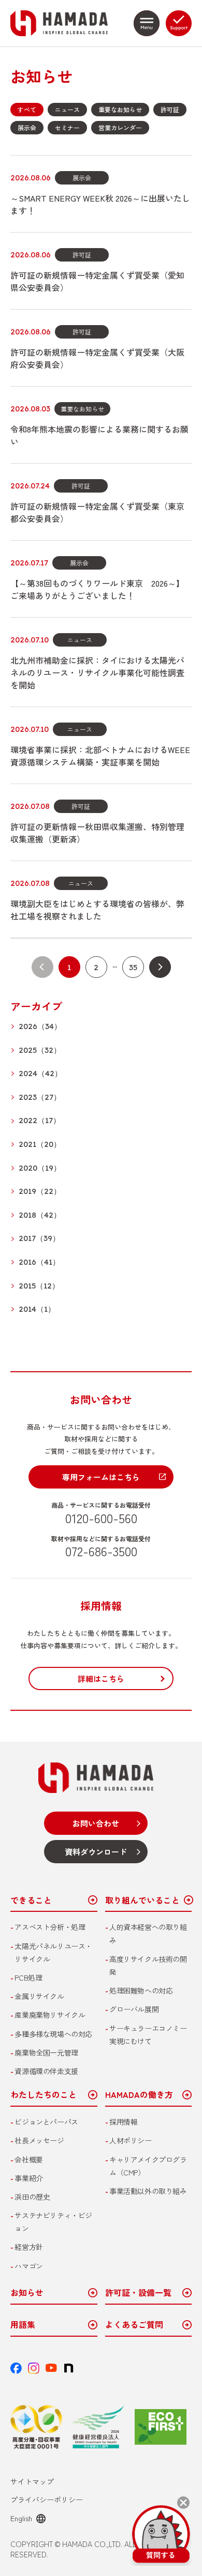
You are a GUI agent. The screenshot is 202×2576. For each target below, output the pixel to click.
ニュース (67, 109)
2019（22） (40, 1192)
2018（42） (40, 1215)
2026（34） (40, 1027)
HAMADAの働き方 (139, 2095)
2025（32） (40, 1051)
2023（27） (40, 1098)
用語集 (23, 2325)
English (21, 2518)
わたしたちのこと (44, 2095)
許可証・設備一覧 (138, 2293)
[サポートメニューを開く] (179, 23)
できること (31, 1900)
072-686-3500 (101, 1551)
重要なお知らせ (120, 109)
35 (133, 967)
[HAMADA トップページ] (68, 23)
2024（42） (40, 1074)
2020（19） (40, 1168)
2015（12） (39, 1286)
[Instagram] (34, 2368)
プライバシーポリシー (47, 2500)
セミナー (67, 127)
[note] (69, 2368)
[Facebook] (16, 2368)
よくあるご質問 (134, 2325)
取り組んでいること (142, 1900)
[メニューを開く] (147, 23)
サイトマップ (32, 2481)
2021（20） (40, 1145)
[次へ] (160, 967)
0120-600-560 (101, 1517)
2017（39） (39, 1239)
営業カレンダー (120, 127)
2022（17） (40, 1121)
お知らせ (27, 2293)
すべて (27, 109)
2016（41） (39, 1262)
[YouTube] (51, 2368)
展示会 (27, 127)
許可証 (170, 109)
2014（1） (37, 1309)
